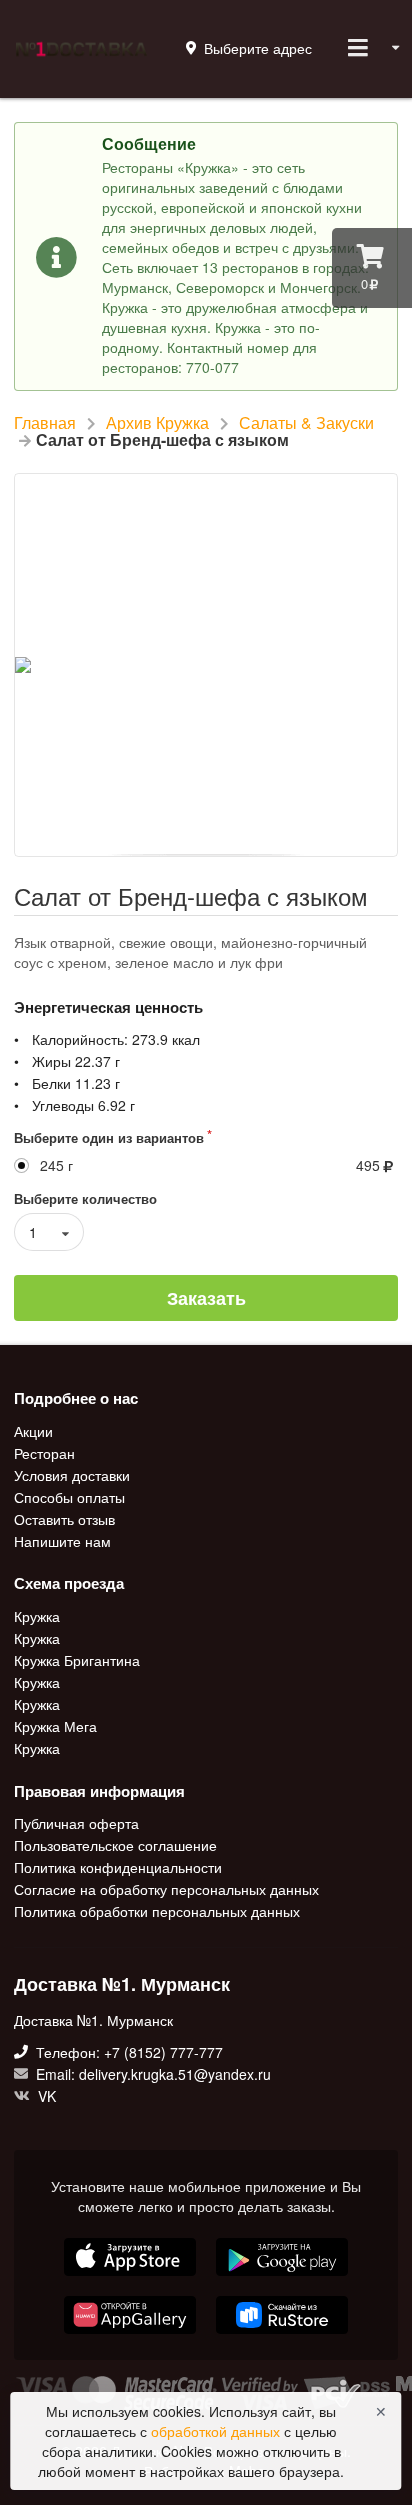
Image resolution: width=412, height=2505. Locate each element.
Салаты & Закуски (306, 423)
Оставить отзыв (64, 1519)
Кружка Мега (55, 1726)
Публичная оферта (76, 1824)
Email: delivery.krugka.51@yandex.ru (151, 2074)
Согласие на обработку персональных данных (166, 1889)
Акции (33, 1432)
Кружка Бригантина (77, 1660)
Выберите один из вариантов (109, 1137)
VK (45, 2095)
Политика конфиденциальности (118, 1867)
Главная (45, 423)
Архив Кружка (157, 423)
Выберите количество (85, 1198)
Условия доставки (72, 1475)
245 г (56, 1165)
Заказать (206, 1298)
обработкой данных (217, 2431)
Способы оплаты (69, 1497)
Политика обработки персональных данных (157, 1910)
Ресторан (44, 1453)
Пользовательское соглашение (115, 1845)
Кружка (37, 1617)
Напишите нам (62, 1540)
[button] (132, 2336)
